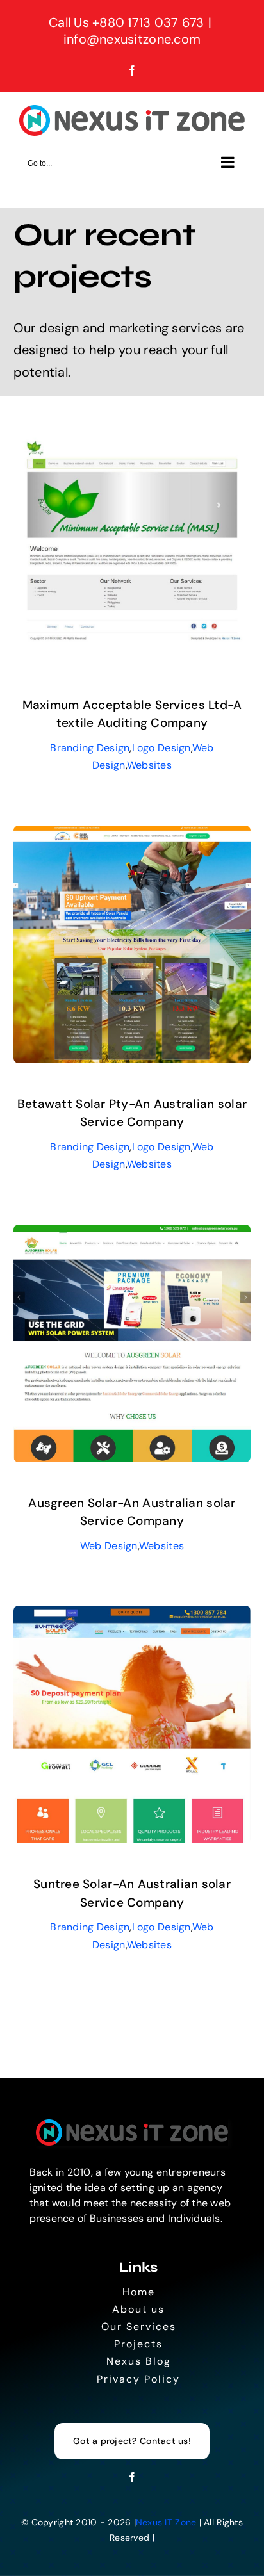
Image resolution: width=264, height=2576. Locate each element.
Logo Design (161, 748)
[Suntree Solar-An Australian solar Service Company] (132, 1615)
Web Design (109, 1546)
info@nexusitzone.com (132, 39)
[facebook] (132, 2477)
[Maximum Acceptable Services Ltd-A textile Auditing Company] (132, 436)
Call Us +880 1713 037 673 (127, 22)
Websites (149, 765)
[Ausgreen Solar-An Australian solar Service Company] (132, 1234)
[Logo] (132, 2125)
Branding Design (90, 748)
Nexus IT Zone (166, 2522)
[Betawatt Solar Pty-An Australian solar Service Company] (132, 835)
